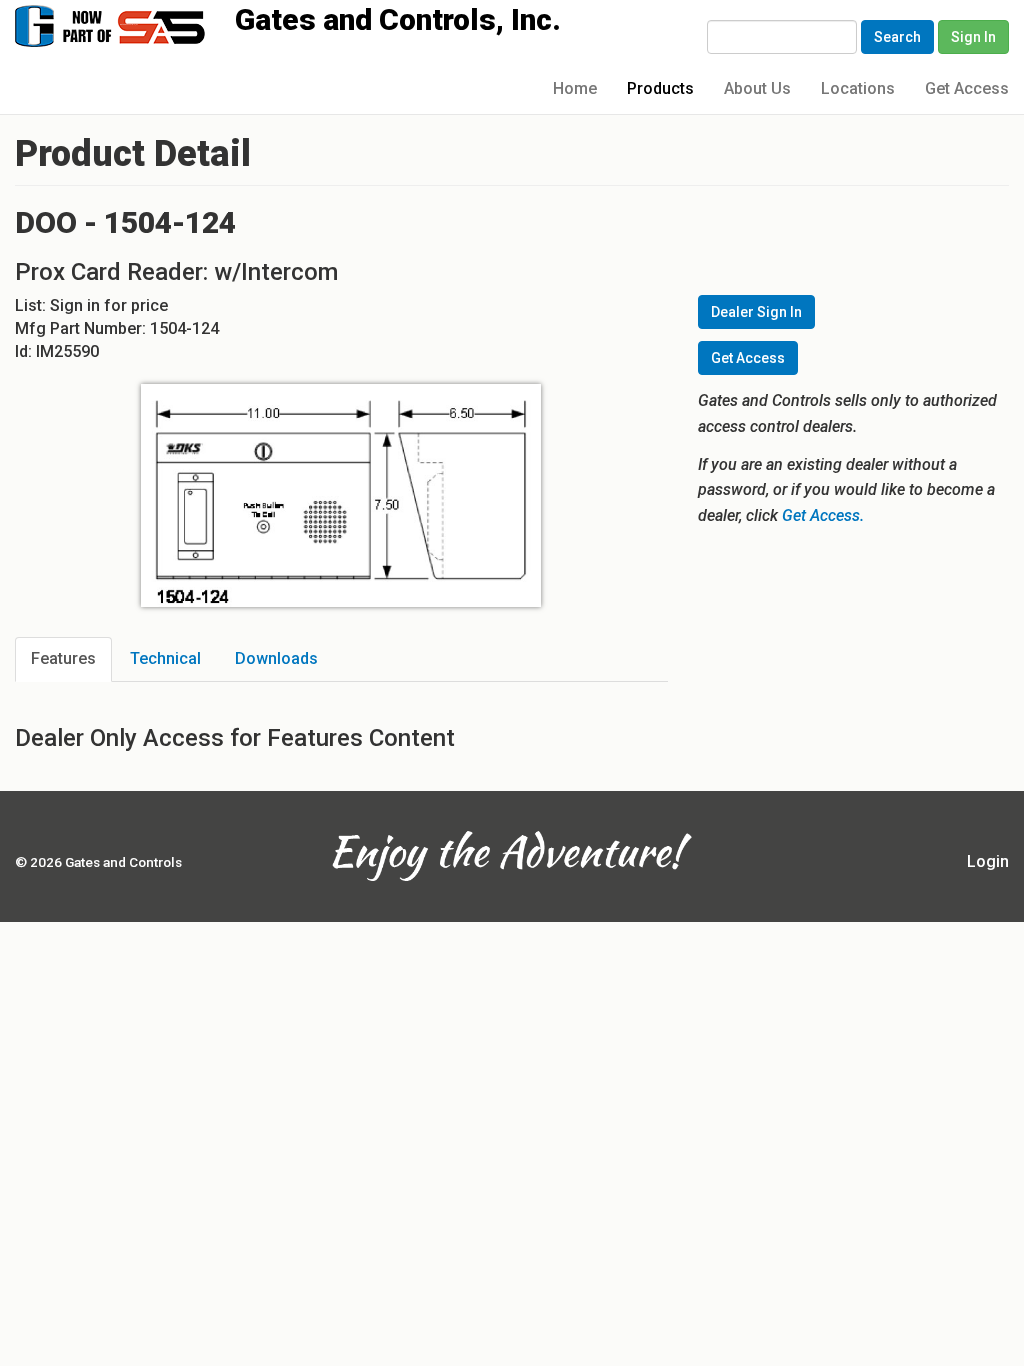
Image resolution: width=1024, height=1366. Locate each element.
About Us (757, 88)
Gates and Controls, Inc (129, 24)
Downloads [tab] (276, 658)
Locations (858, 88)
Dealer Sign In (756, 312)
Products (660, 88)
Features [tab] (63, 658)
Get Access (967, 88)
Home (575, 88)
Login (988, 861)
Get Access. (823, 515)
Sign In (973, 37)
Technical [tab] (165, 658)
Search (897, 37)
